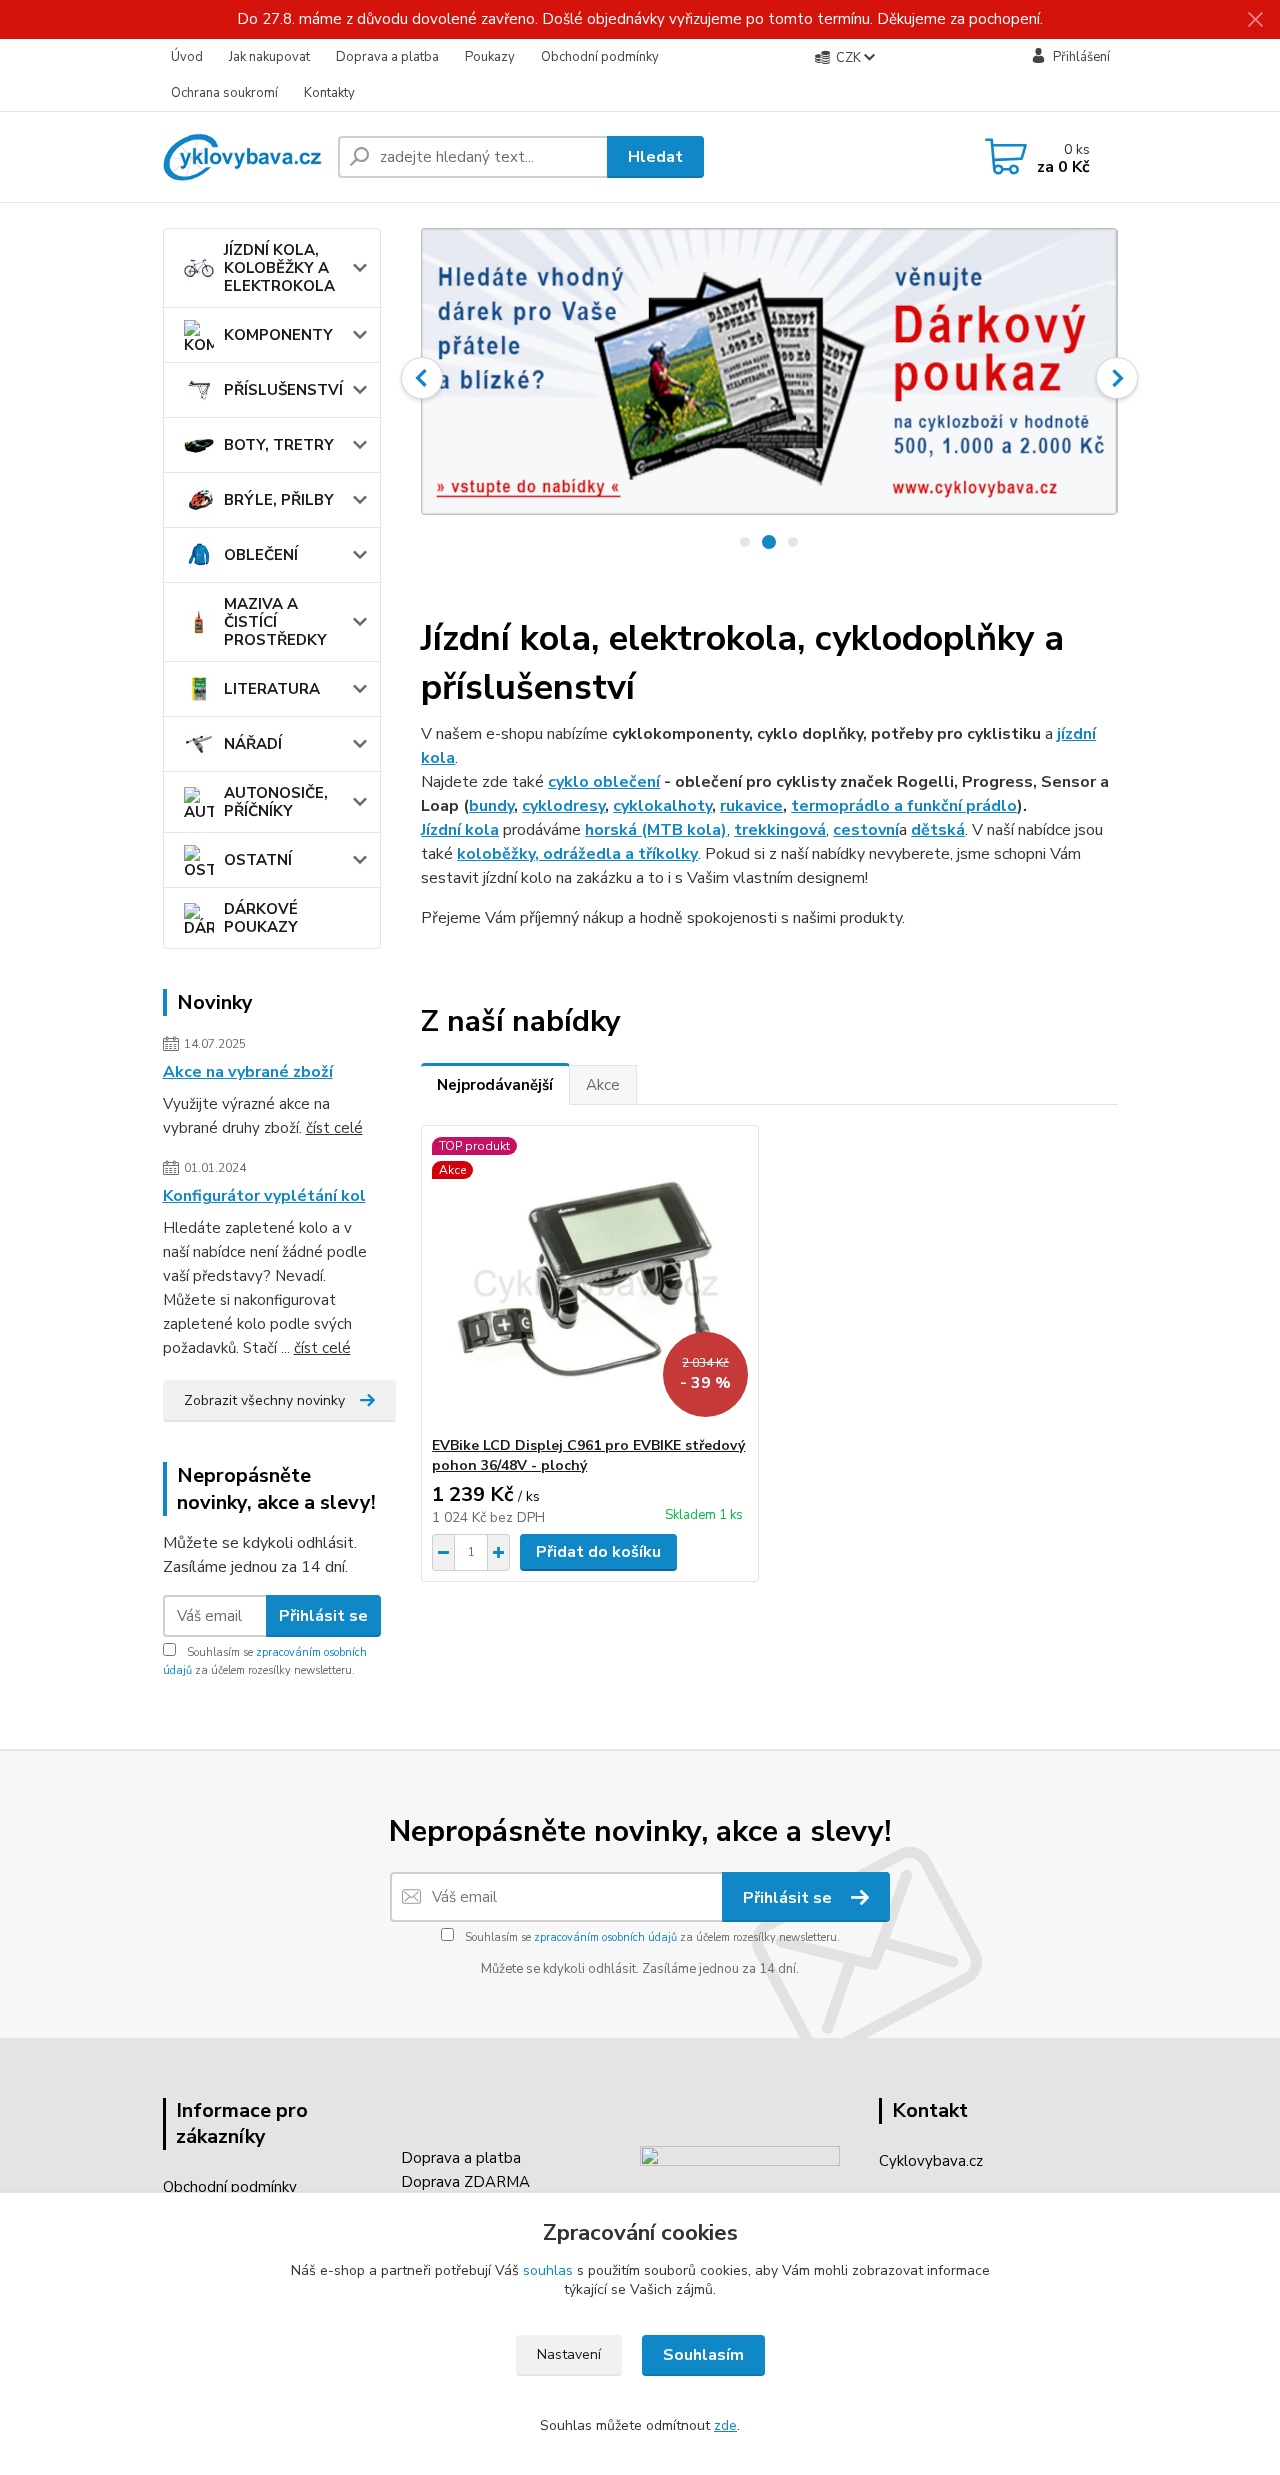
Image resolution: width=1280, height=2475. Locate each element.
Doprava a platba (387, 57)
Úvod (187, 57)
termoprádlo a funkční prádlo (904, 806)
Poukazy (490, 57)
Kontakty (329, 93)
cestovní (866, 830)
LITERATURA (272, 689)
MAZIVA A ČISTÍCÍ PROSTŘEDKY (275, 622)
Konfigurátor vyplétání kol (264, 1196)
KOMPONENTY (278, 335)
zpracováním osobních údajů (605, 1937)
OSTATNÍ (258, 860)
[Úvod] (242, 157)
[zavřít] (1255, 20)
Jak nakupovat (269, 57)
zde (725, 2425)
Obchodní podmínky (600, 57)
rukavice (751, 806)
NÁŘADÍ (253, 744)
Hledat (655, 157)
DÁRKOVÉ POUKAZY (261, 918)
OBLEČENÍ (261, 555)
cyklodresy (563, 806)
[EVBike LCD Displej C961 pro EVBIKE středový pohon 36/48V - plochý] (590, 1281)
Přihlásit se (323, 1616)
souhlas (548, 2270)
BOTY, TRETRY (279, 445)
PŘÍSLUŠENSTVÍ (283, 390)
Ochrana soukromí (224, 93)
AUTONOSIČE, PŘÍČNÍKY (276, 802)
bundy (491, 806)
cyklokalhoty (662, 806)
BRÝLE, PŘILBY (279, 500)
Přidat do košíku (598, 1552)
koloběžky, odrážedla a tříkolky (577, 854)
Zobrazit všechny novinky (264, 1400)
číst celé (334, 1128)
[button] (422, 378)
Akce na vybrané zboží (248, 1072)
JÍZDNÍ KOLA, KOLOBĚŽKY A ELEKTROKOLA (279, 268)
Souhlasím (703, 2355)
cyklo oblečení (604, 782)
